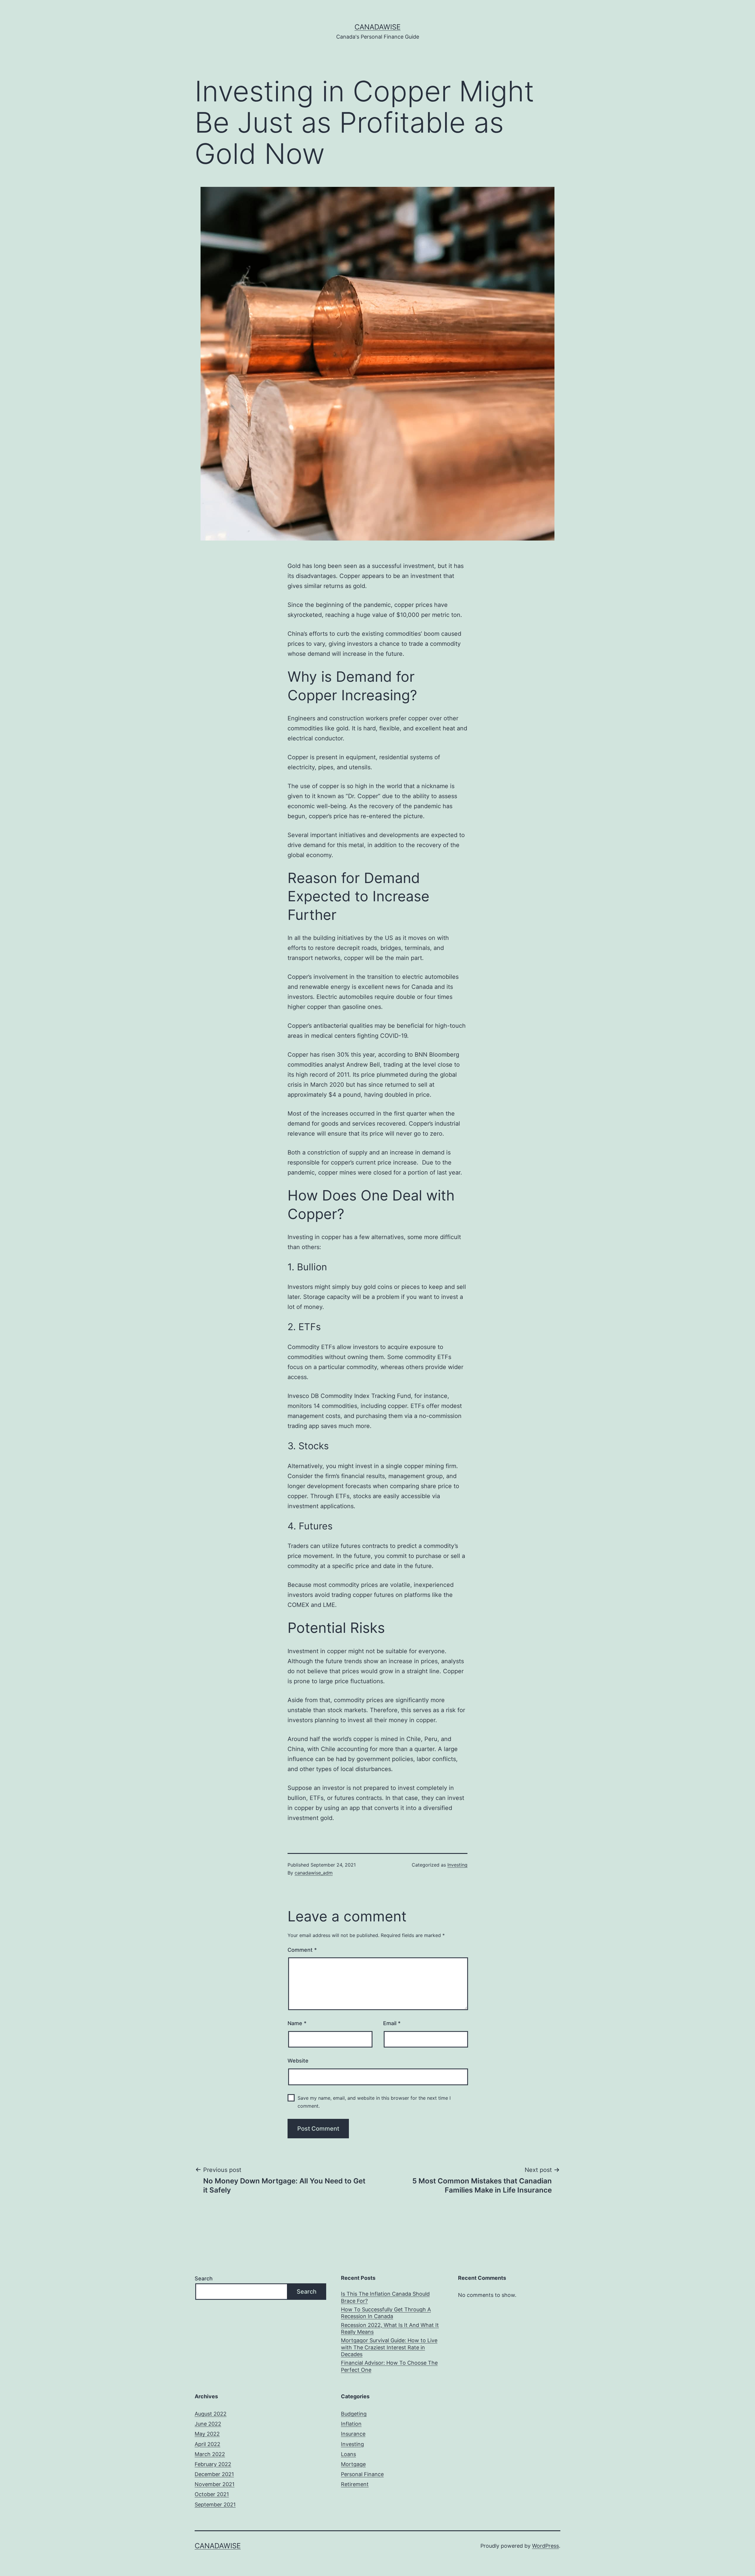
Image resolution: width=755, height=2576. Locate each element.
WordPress (545, 2546)
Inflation (351, 2424)
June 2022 (208, 2424)
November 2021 (215, 2484)
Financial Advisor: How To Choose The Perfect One (389, 2366)
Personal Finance (362, 2474)
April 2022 (207, 2444)
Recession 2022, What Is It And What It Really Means (390, 2328)
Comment (302, 1950)
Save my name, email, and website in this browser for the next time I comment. (374, 2102)
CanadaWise (377, 27)
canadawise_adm (314, 1873)
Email (392, 2023)
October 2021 (212, 2494)
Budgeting (354, 2414)
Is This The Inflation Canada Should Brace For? (385, 2297)
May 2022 (207, 2434)
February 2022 (213, 2464)
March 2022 (210, 2454)
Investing (457, 1865)
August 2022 (211, 2414)
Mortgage (353, 2464)
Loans (348, 2454)
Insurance (353, 2434)
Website (298, 2061)
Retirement (355, 2484)
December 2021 (214, 2474)
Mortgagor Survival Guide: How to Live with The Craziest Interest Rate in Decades (389, 2347)
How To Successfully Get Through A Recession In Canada (386, 2313)
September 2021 (215, 2505)
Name (297, 2023)
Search (204, 2278)
